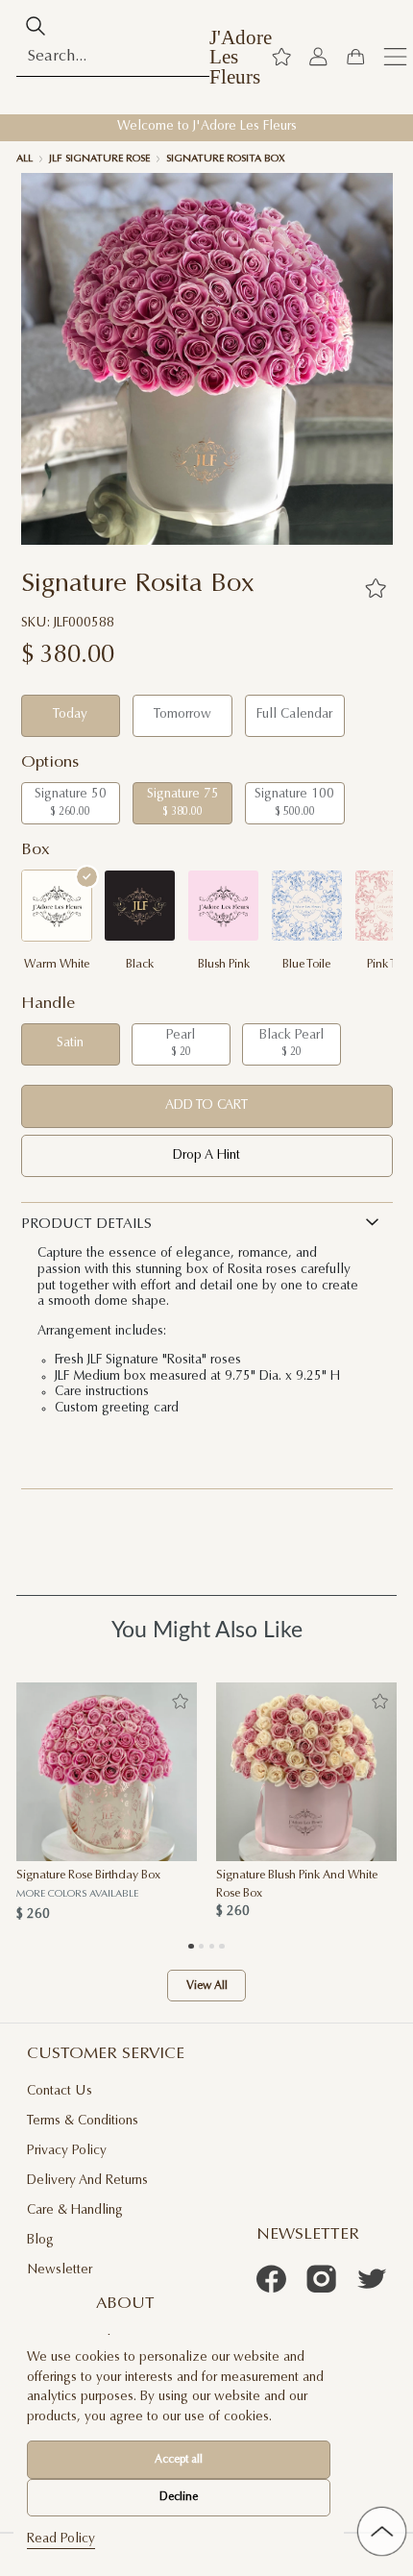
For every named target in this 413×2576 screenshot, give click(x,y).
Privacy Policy (67, 2151)
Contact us (60, 2092)
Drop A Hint (206, 1156)
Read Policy (61, 2539)
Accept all (179, 2460)
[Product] (107, 1772)
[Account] (318, 57)
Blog (40, 2241)
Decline (179, 2497)
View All (207, 1985)
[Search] (36, 26)
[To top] (382, 2531)
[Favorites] (376, 588)
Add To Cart (206, 1106)
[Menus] (395, 57)
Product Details (86, 1225)
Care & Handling (75, 2211)
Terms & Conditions (83, 2122)
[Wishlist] (281, 57)
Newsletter (60, 2270)
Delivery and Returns (87, 2181)
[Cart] (355, 57)
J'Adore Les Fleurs (241, 58)
